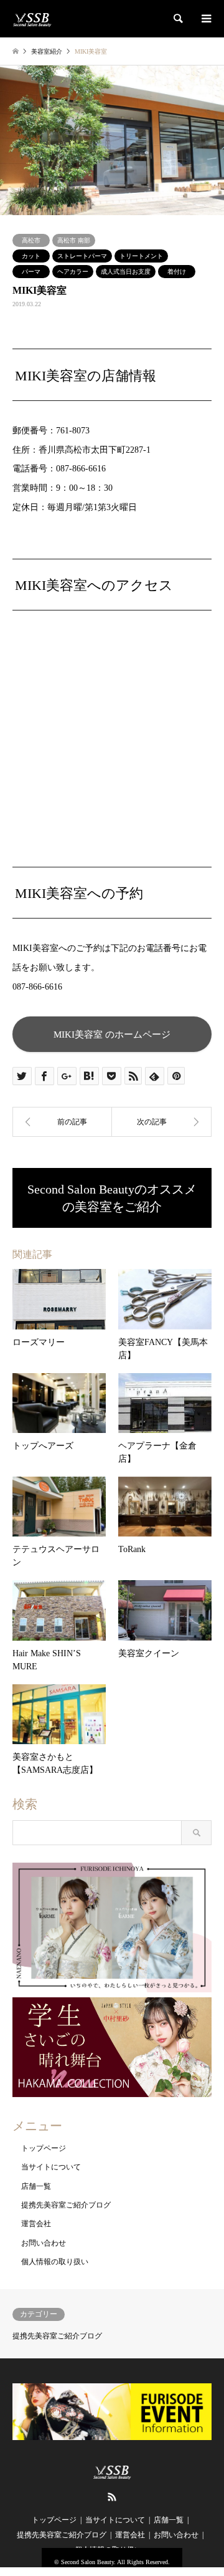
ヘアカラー (73, 272)
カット (31, 256)
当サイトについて (51, 2167)
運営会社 (36, 2224)
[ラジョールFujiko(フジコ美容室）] (62, 1122)
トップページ (44, 2148)
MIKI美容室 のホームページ (112, 1034)
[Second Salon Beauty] (32, 19)
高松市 (31, 240)
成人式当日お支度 (126, 272)
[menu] (205, 19)
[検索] (177, 19)
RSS (112, 2497)
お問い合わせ (44, 2243)
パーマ (31, 272)
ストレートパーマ (82, 256)
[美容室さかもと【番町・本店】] (162, 1122)
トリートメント (141, 256)
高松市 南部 (74, 240)
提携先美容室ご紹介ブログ (66, 2205)
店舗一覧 (36, 2186)
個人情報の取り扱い (55, 2262)
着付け (177, 272)
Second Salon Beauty (87, 2562)
